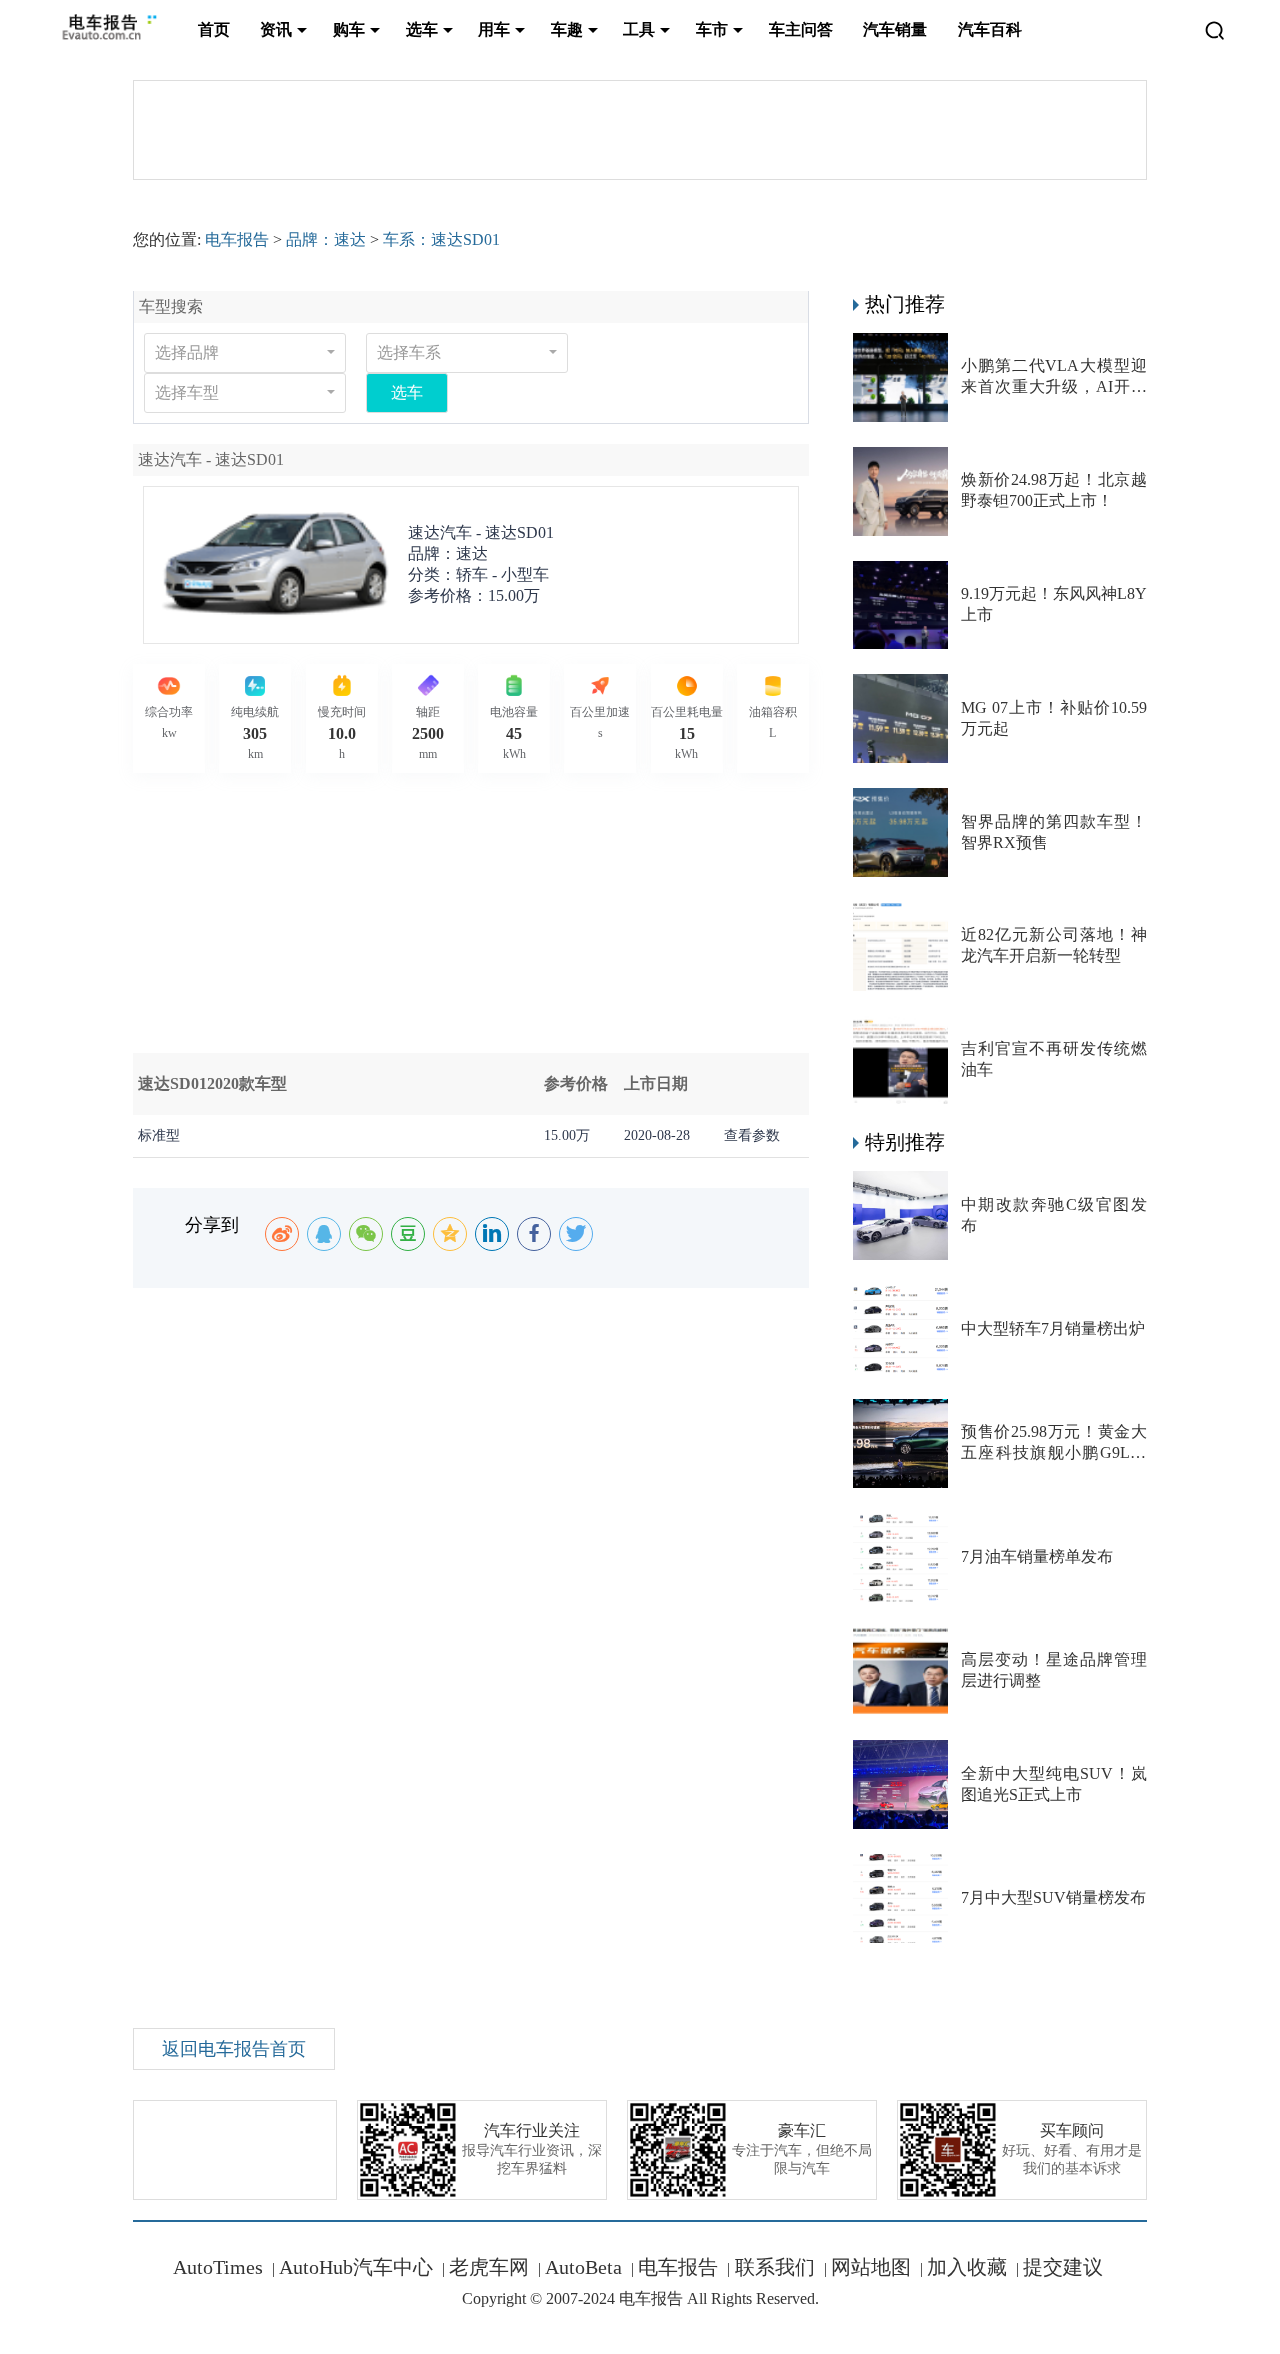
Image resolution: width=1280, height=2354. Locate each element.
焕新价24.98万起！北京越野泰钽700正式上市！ (1054, 490)
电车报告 (237, 239)
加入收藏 (967, 2267)
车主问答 (801, 29)
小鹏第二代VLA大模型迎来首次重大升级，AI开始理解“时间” (1054, 377)
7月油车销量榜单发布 (1037, 1556)
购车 (349, 29)
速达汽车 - (481, 532)
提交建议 (1063, 2267)
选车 (422, 29)
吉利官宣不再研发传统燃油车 (1054, 1059)
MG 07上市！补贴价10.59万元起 (1054, 718)
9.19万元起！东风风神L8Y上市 (1054, 604)
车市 (712, 29)
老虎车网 (489, 2267)
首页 (214, 29)
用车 (494, 29)
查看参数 (752, 1135)
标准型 (159, 1135)
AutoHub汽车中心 (356, 2267)
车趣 (567, 29)
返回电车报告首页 (234, 2049)
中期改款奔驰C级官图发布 (1054, 1215)
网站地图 (871, 2267)
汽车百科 (990, 29)
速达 (472, 553)
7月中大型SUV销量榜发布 (1053, 1897)
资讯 (276, 29)
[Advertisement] (640, 913)
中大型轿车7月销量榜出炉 (1053, 1328)
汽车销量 (895, 29)
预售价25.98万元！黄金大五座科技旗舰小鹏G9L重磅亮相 (1054, 1443)
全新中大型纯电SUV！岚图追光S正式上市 (1054, 1784)
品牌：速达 (326, 239)
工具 (639, 29)
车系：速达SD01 (441, 239)
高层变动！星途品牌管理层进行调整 (1054, 1670)
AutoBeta (583, 2267)
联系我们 (772, 2267)
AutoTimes (218, 2267)
